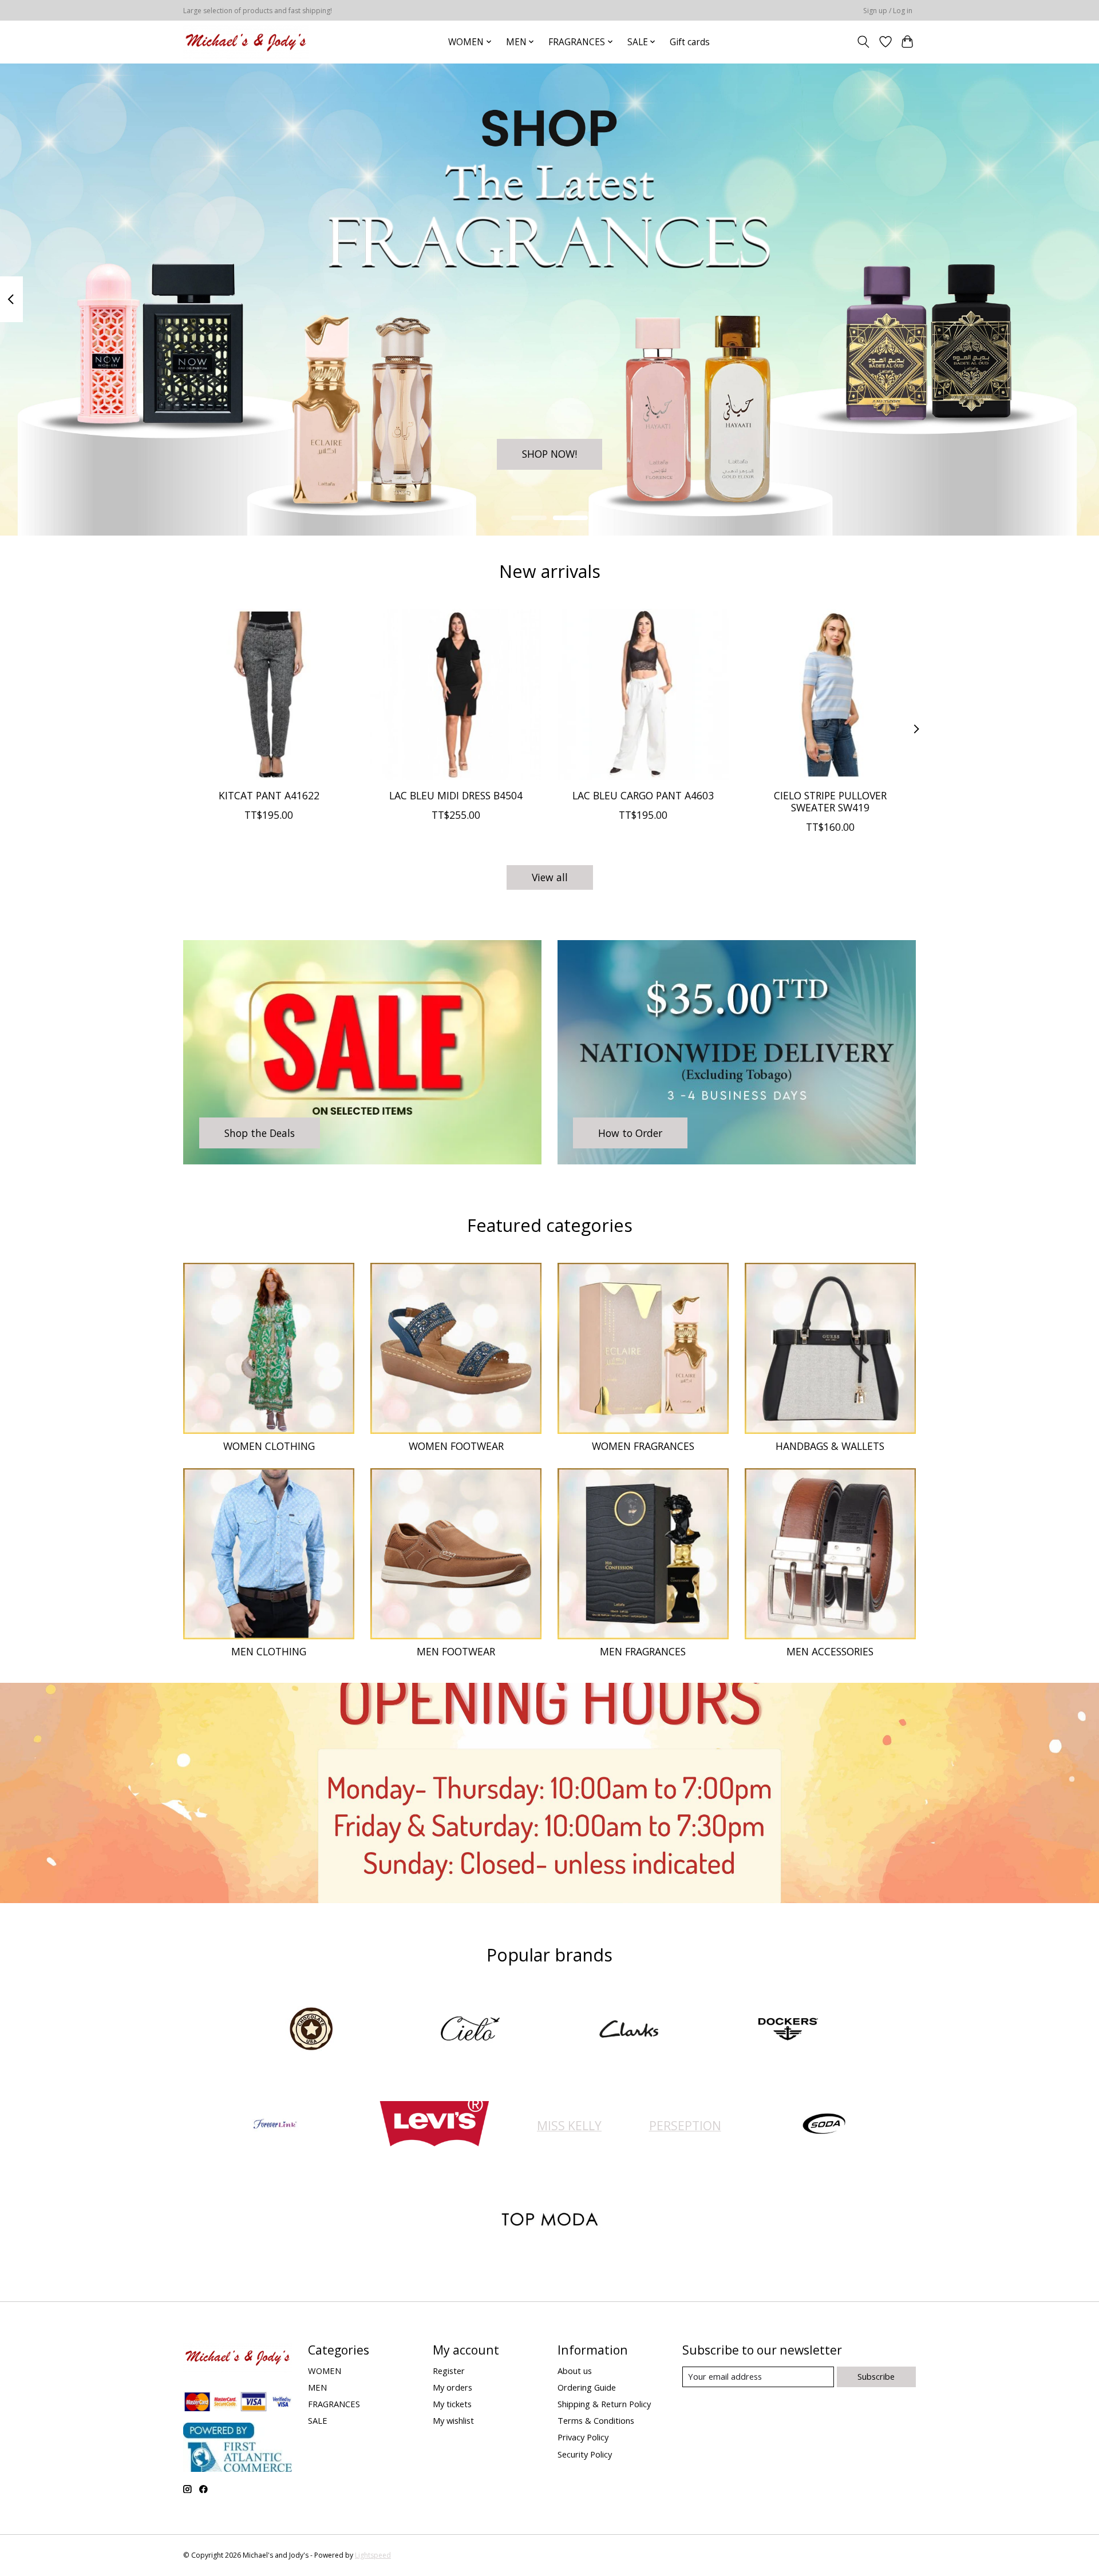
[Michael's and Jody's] (246, 42)
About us (575, 2371)
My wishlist (453, 2420)
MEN (317, 2387)
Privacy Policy (583, 2437)
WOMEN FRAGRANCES (643, 1446)
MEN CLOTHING (269, 1651)
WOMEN (325, 2371)
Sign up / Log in (888, 11)
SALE (318, 2420)
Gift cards (690, 42)
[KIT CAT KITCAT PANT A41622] (269, 694)
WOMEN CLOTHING (269, 1446)
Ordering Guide (587, 2387)
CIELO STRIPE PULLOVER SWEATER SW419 (830, 801)
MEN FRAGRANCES (643, 1651)
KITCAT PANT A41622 (269, 795)
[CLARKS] (629, 2030)
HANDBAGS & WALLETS (830, 1446)
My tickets (452, 2404)
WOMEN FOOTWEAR (456, 1446)
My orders (452, 2387)
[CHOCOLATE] (311, 2030)
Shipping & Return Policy (604, 2404)
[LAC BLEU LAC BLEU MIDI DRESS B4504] (456, 694)
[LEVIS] (434, 2125)
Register (449, 2371)
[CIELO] (470, 2030)
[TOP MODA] (549, 2220)
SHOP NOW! (549, 454)
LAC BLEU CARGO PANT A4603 (643, 795)
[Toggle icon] (863, 42)
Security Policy (585, 2454)
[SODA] (824, 2125)
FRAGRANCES (334, 2404)
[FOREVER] (275, 2125)
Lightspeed (373, 2555)
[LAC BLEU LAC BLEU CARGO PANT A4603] (643, 694)
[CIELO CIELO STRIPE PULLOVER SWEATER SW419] (830, 694)
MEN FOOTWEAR (456, 1651)
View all (550, 877)
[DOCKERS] (788, 2030)
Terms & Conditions (596, 2420)
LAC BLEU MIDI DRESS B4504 (456, 795)
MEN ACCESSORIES (830, 1651)
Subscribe (876, 2376)
